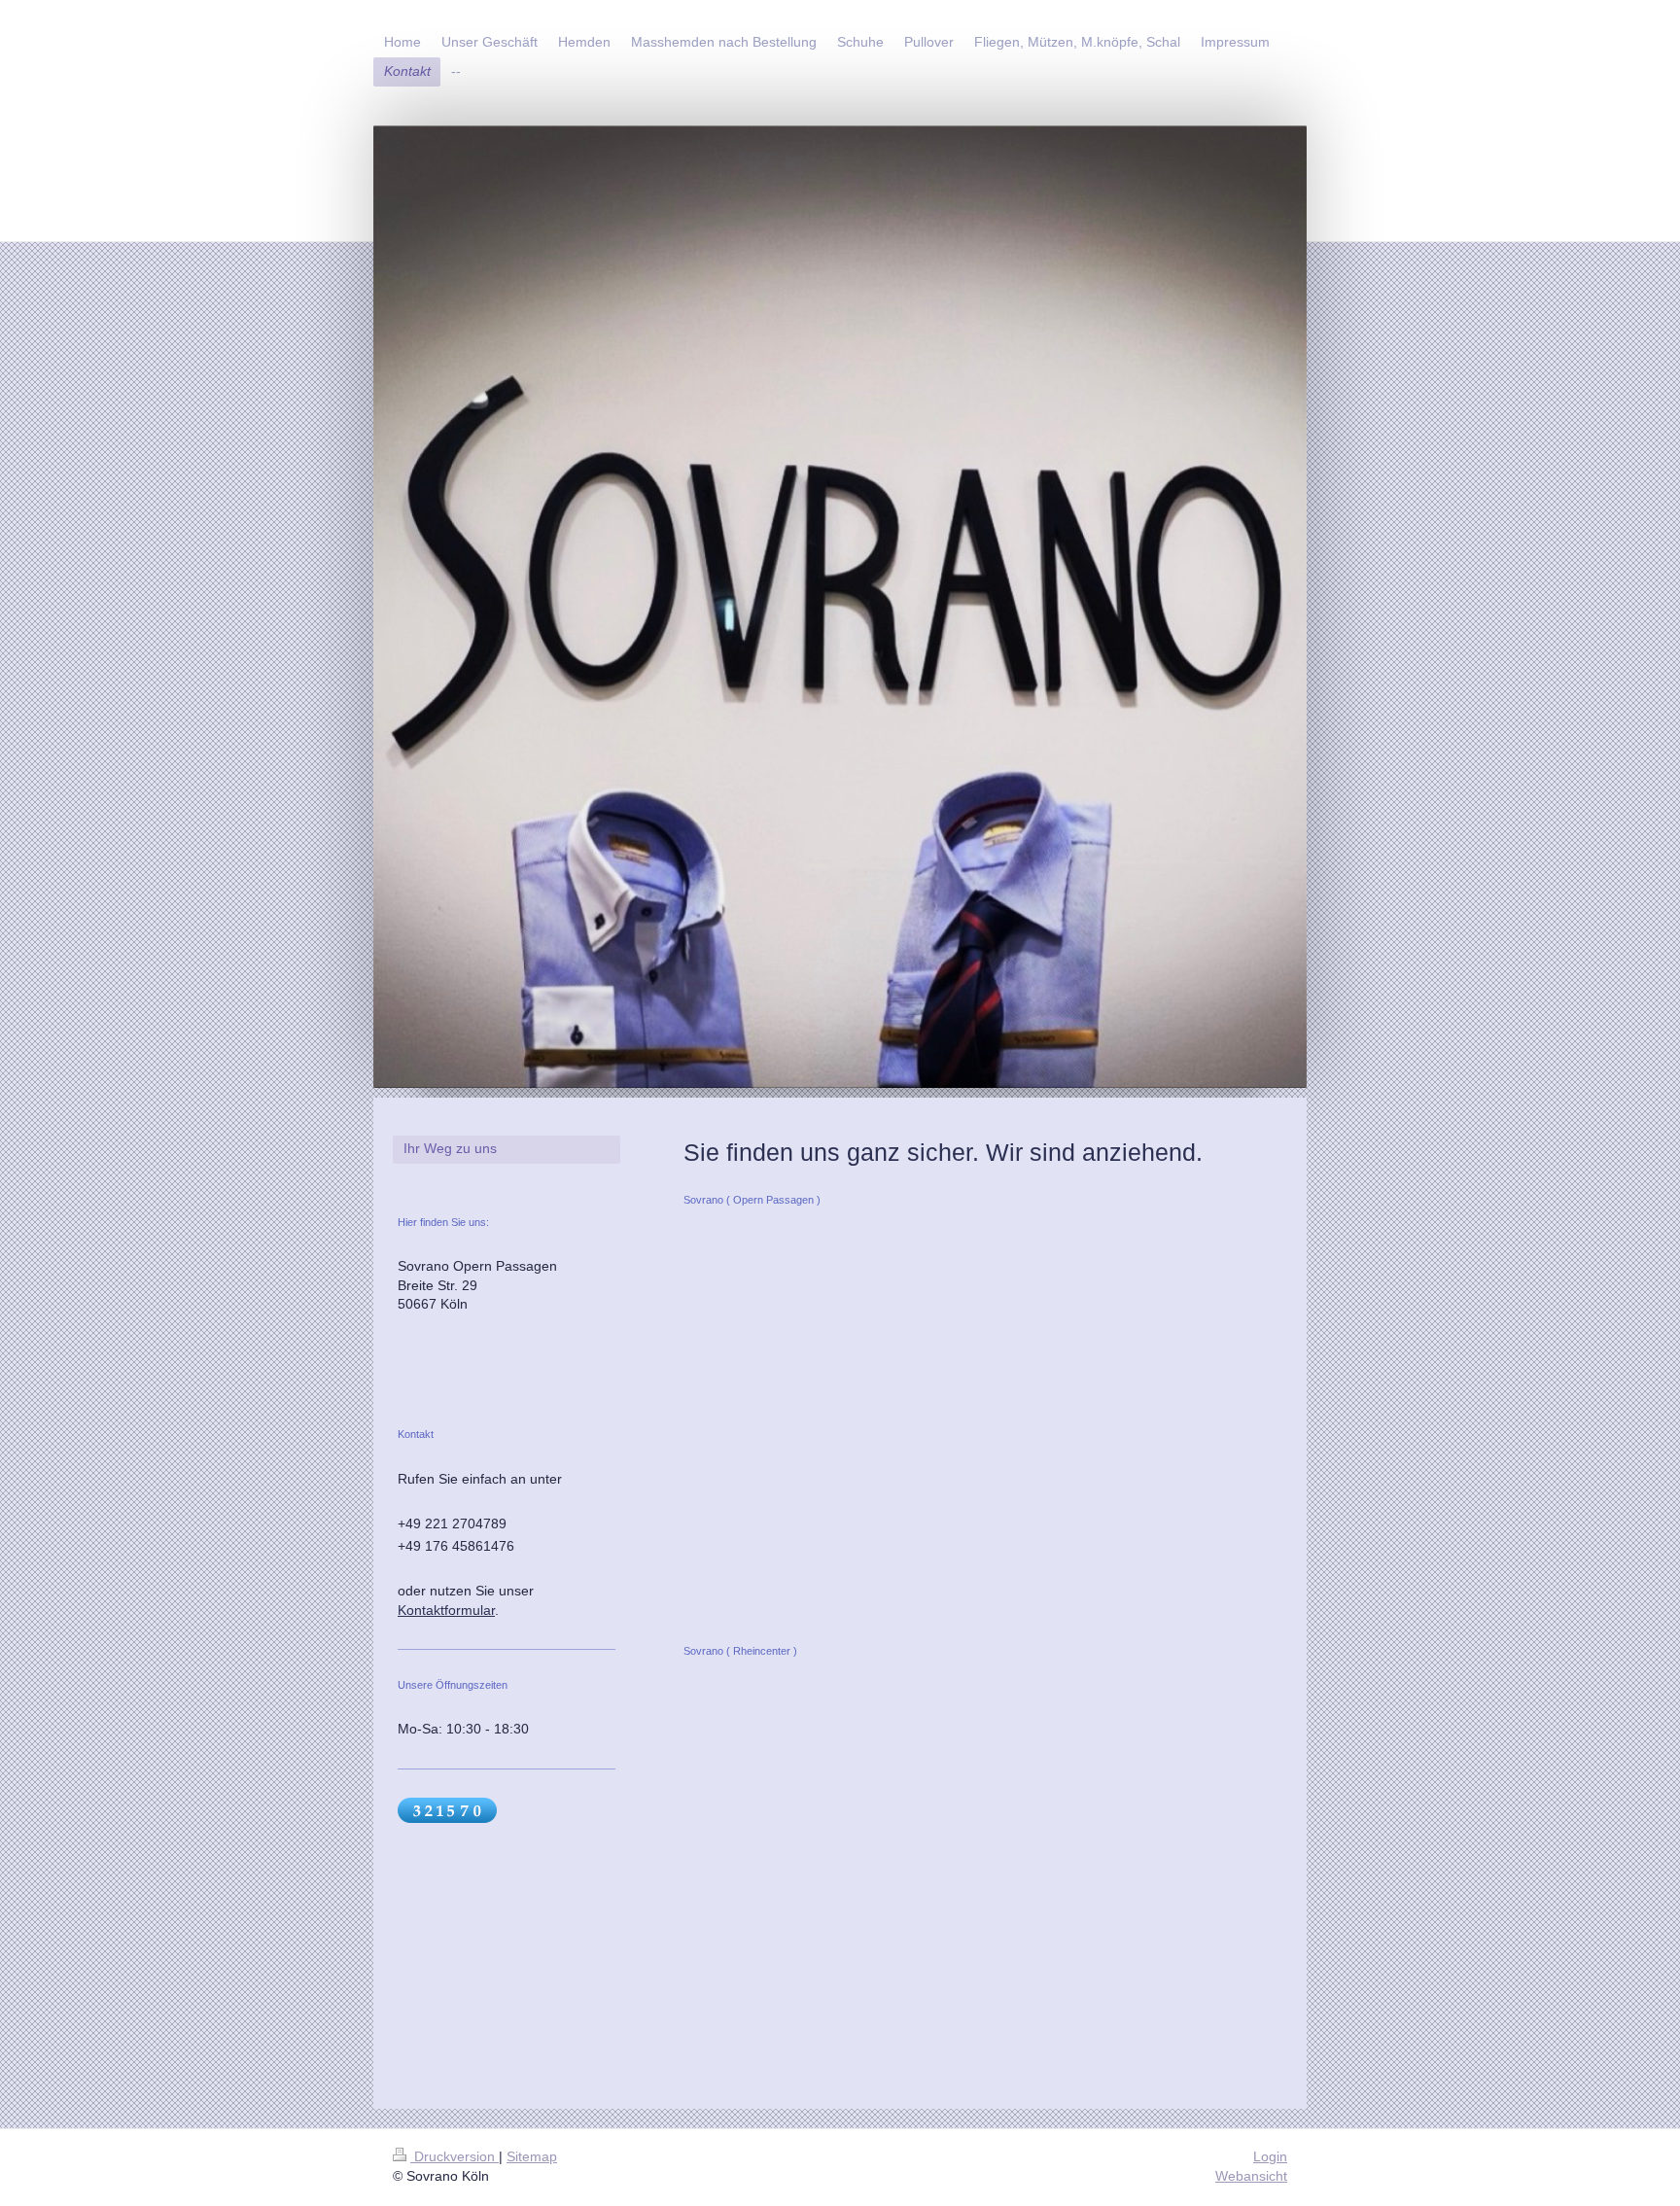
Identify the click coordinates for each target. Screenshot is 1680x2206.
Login (1270, 2156)
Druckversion (455, 2156)
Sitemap (532, 2156)
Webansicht (1251, 2176)
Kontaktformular (446, 1610)
